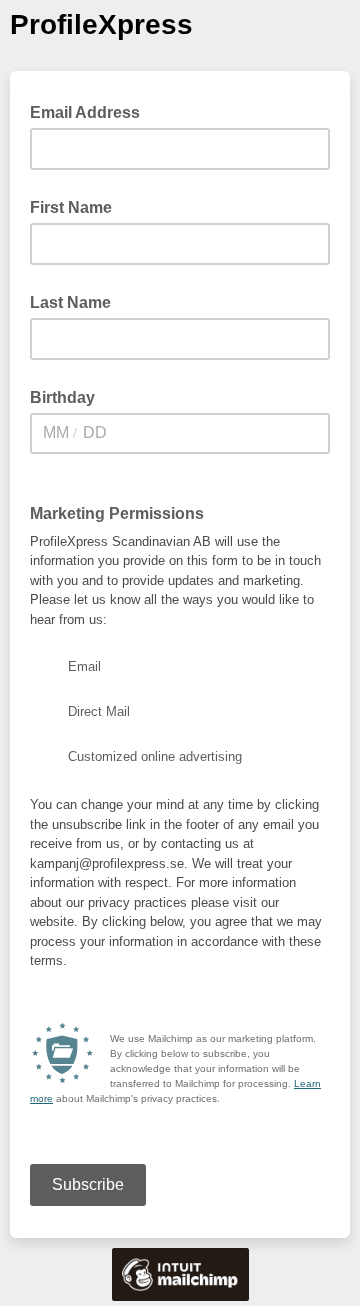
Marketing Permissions (117, 513)
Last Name (70, 302)
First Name (71, 207)
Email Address (91, 111)
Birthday (62, 397)
